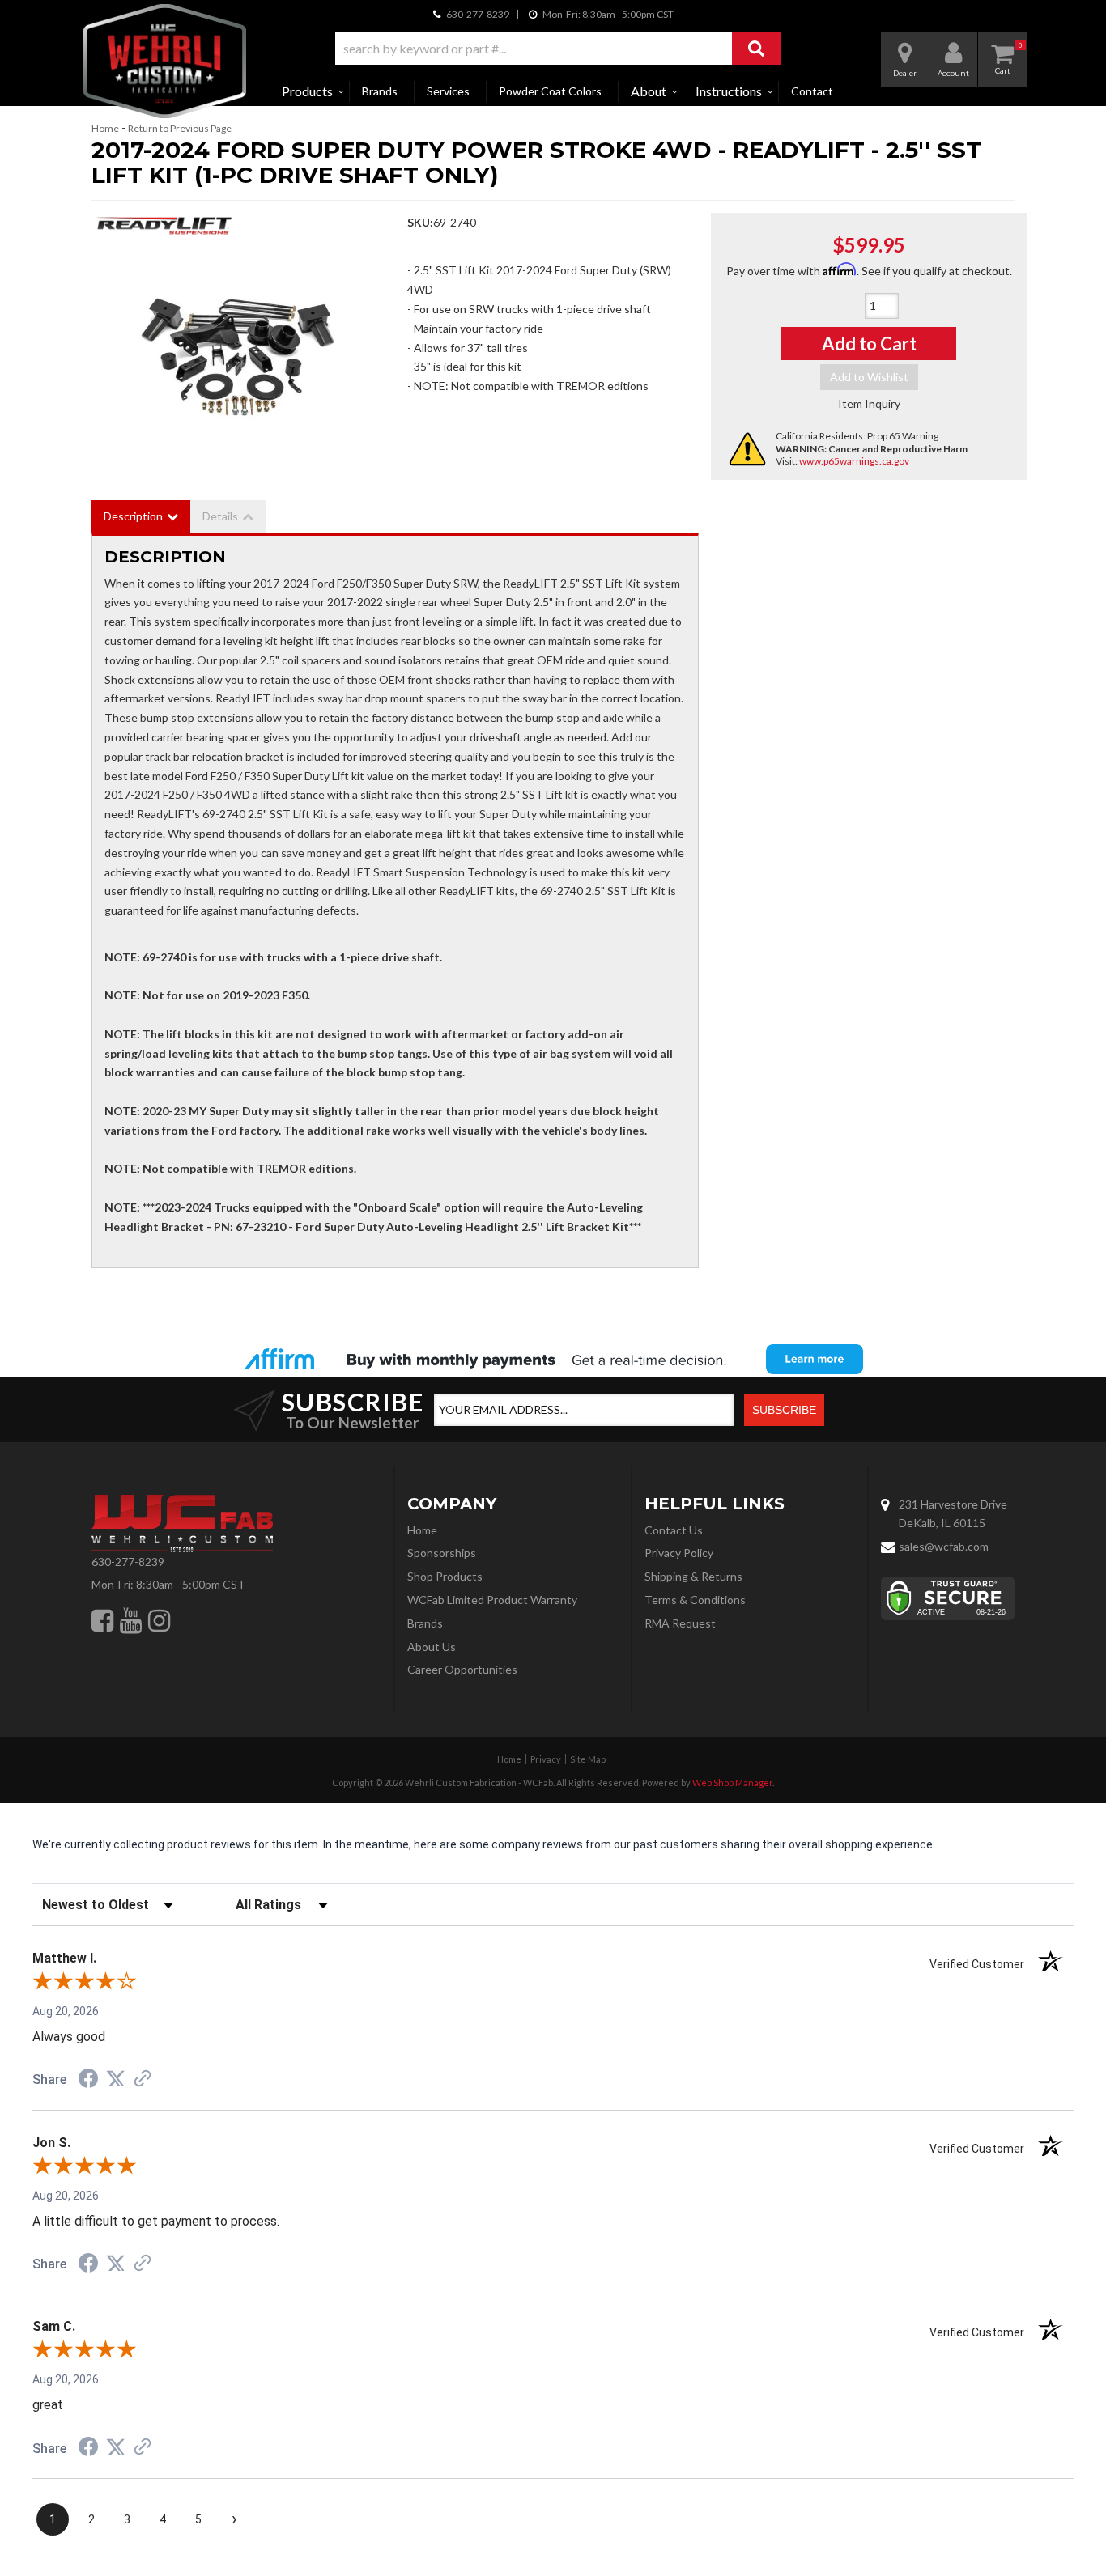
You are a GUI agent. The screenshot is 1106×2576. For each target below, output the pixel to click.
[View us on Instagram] (159, 1620)
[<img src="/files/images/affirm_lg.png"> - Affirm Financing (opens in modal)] (553, 1359)
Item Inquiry (869, 403)
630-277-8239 (128, 1562)
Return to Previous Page (180, 128)
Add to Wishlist (869, 377)
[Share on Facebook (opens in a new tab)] (88, 2081)
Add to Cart (869, 344)
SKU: (420, 222)
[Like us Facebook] (102, 1620)
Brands (380, 91)
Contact (812, 91)
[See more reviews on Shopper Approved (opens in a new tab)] (143, 2080)
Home (105, 128)
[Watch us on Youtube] (131, 1620)
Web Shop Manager (732, 1782)
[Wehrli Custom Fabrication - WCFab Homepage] (165, 61)
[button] (558, 49)
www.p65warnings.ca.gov (854, 461)
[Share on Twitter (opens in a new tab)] (116, 2079)
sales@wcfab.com (944, 1546)
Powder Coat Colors (550, 91)
